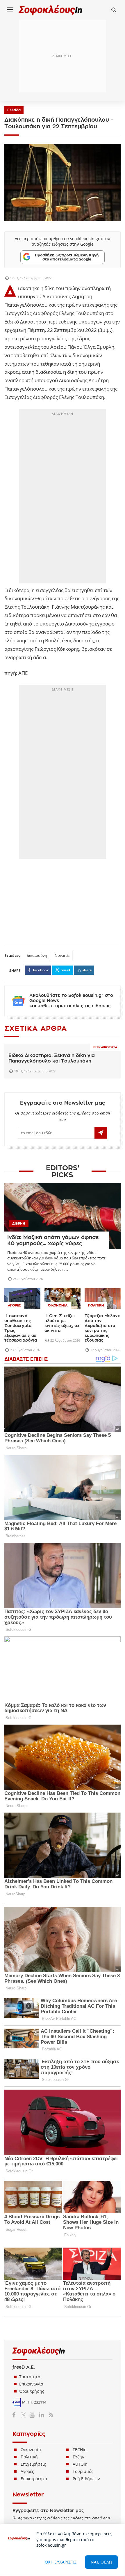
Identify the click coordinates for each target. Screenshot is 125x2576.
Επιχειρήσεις (33, 2464)
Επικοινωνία (31, 2384)
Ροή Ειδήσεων (86, 2479)
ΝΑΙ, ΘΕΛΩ (102, 2562)
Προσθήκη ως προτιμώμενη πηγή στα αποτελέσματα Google (67, 257)
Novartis (62, 955)
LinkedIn (41, 2415)
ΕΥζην (78, 2457)
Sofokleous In (51, 10)
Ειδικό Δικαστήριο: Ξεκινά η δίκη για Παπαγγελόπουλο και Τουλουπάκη (52, 1058)
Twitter (25, 2415)
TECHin (80, 2450)
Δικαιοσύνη (37, 955)
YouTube (33, 2415)
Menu (10, 9)
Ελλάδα (14, 110)
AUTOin (80, 2464)
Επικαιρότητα (105, 1047)
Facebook (16, 2415)
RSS (50, 2415)
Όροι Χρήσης (32, 2391)
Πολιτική (29, 2457)
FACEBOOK (41, 970)
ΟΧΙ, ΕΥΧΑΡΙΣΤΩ (61, 2562)
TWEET (65, 970)
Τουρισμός (83, 2471)
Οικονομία (31, 2450)
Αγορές (27, 2471)
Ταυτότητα (30, 2377)
